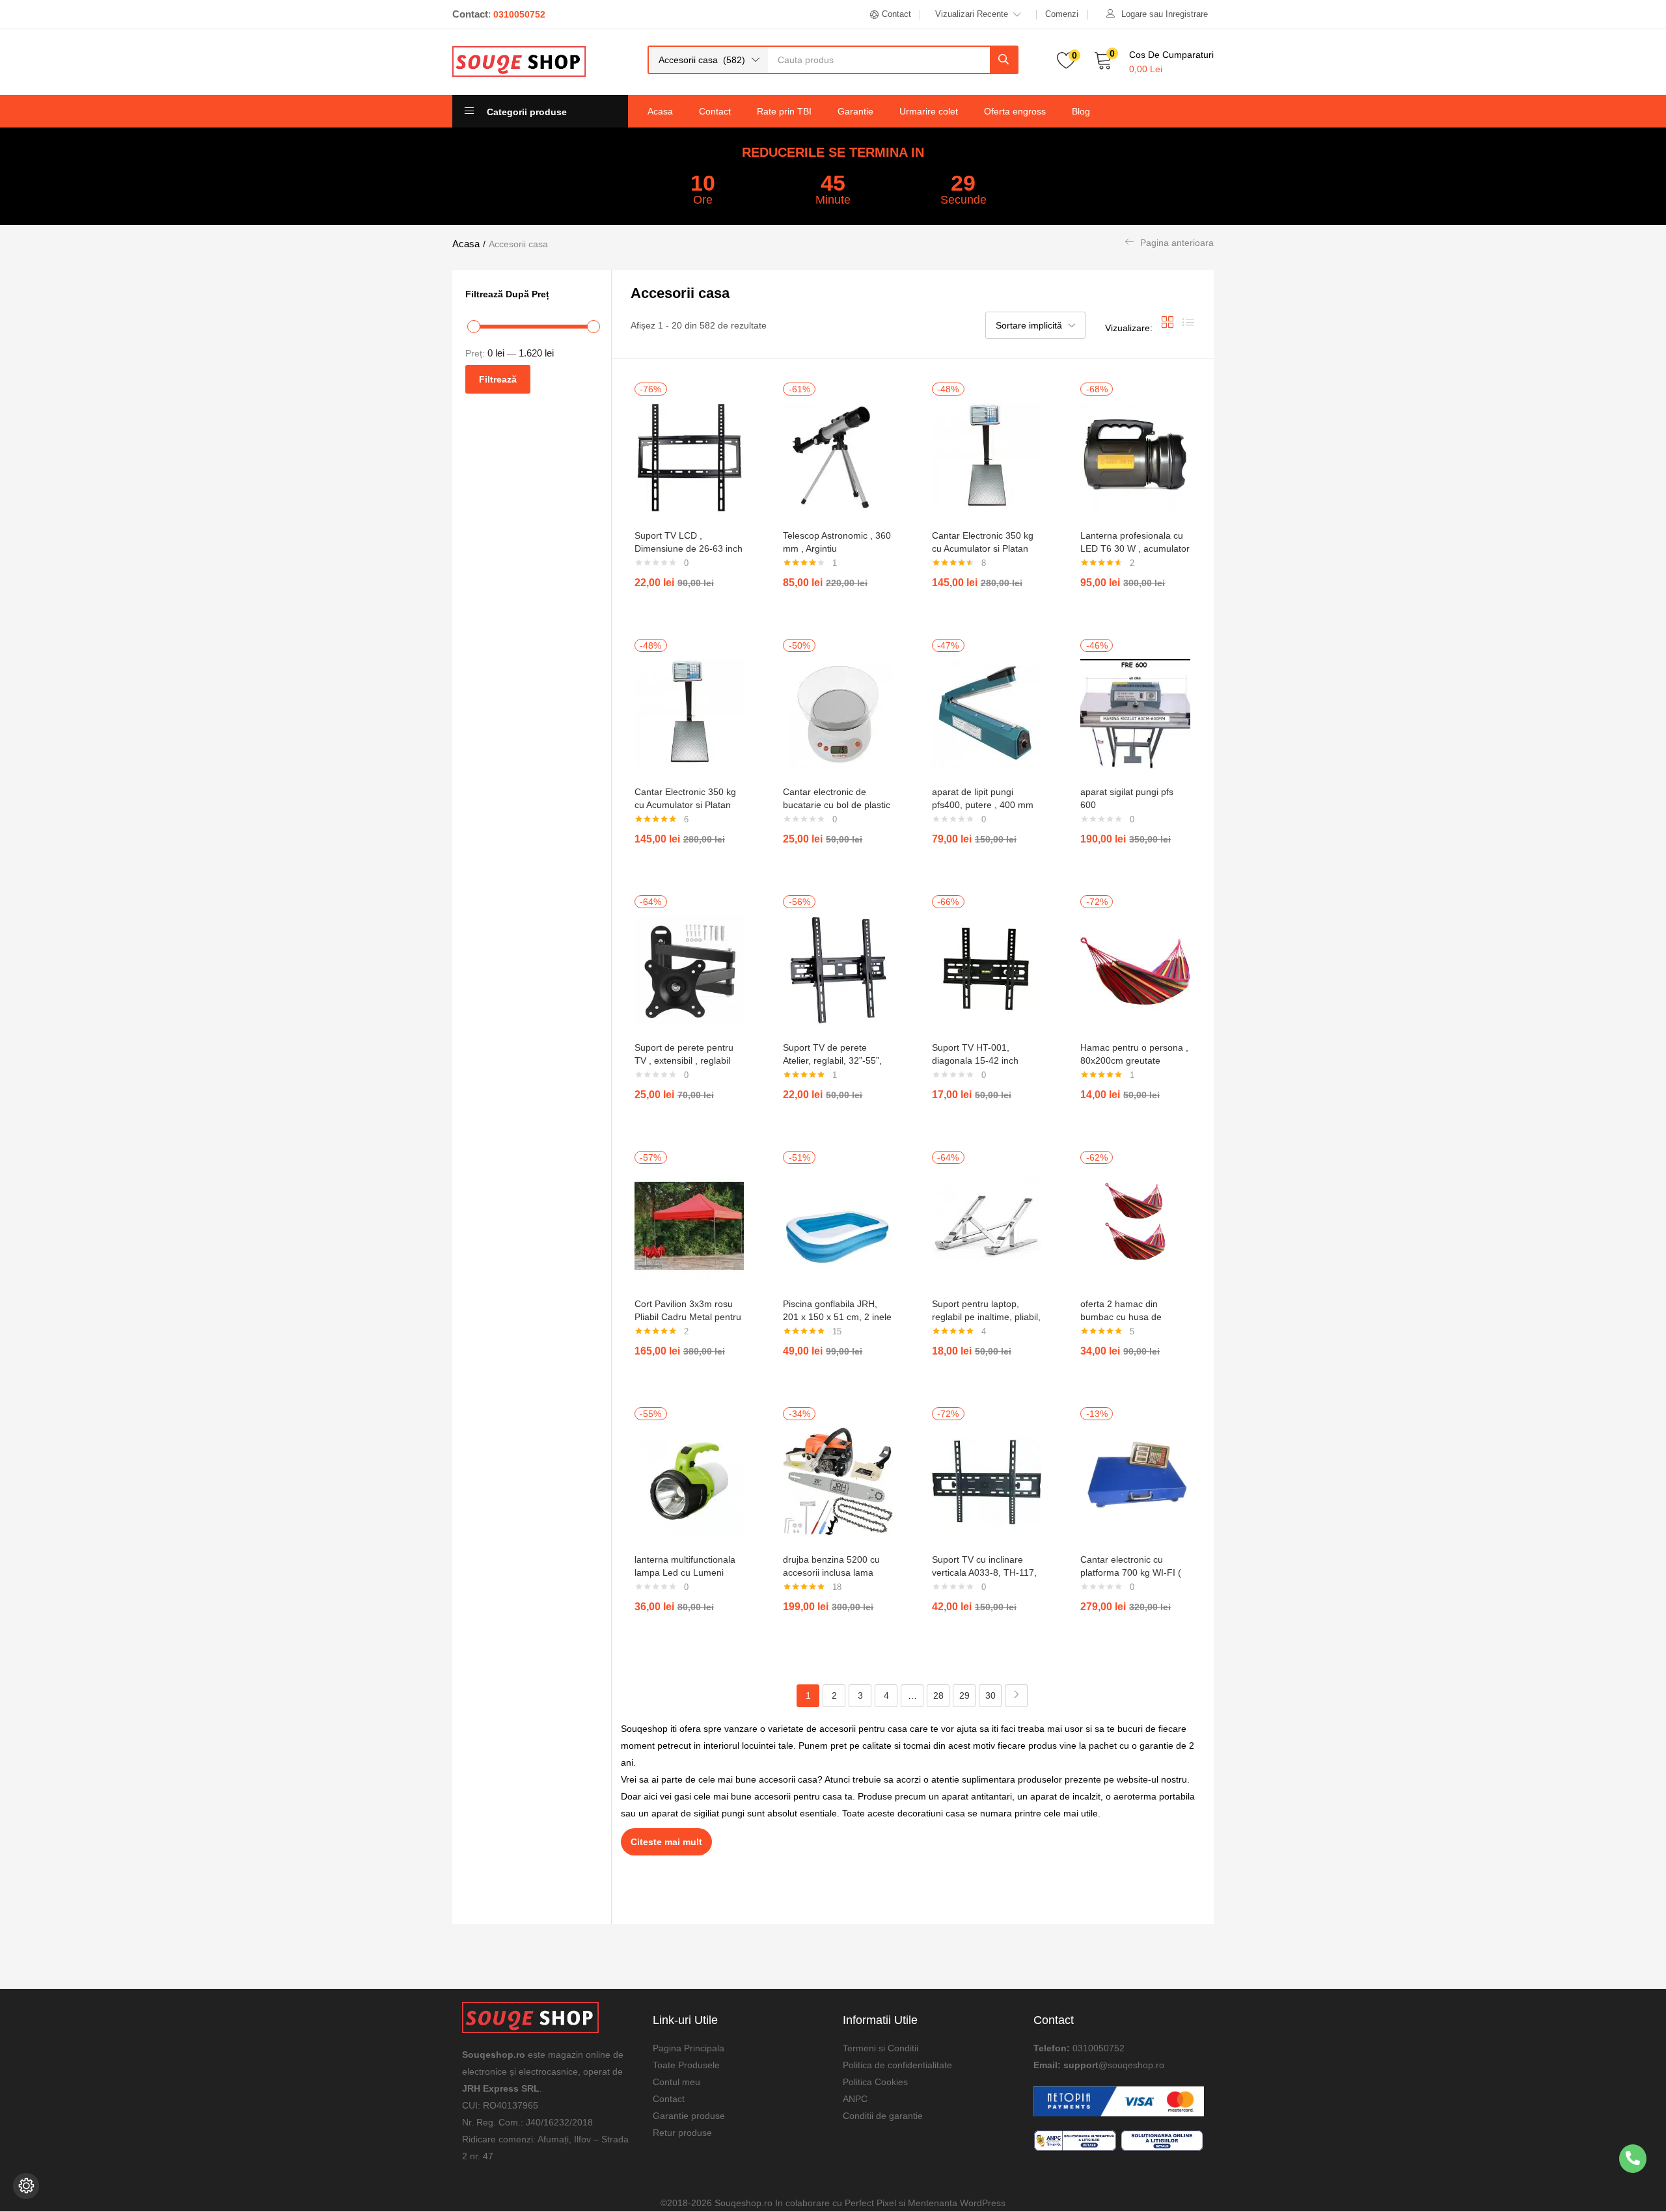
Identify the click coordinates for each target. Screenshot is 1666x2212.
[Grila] (1168, 328)
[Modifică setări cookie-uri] (26, 2186)
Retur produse (682, 2133)
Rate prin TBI (784, 111)
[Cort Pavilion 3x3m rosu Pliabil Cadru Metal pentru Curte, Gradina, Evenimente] (690, 1225)
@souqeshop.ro (1131, 2065)
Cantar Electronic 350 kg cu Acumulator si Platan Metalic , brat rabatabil (983, 548)
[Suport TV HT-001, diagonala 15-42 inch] (987, 969)
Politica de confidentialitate (897, 2065)
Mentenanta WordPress (957, 2203)
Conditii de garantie (883, 2116)
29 (964, 1695)
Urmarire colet (929, 111)
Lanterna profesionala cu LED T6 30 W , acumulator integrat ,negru (1135, 548)
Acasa (660, 111)
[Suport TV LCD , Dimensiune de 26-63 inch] (690, 457)
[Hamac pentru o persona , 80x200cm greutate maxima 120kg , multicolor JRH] (1135, 969)
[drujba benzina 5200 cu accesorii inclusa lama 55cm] (838, 1481)
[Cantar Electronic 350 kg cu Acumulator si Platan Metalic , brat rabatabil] (987, 457)
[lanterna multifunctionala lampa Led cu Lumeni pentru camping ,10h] (690, 1481)
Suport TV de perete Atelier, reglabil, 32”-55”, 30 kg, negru (832, 1060)
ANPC (855, 2099)
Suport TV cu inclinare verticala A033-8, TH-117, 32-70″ (984, 1572)
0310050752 (1099, 2048)
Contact (715, 111)
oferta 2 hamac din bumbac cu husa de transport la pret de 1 (1124, 1317)
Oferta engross (1015, 111)
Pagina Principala (689, 2048)
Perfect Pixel (870, 2203)
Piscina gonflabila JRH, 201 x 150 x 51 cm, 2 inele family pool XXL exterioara (837, 1317)
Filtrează (498, 379)
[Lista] (1188, 328)
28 (938, 1695)
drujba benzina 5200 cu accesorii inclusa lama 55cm (831, 1572)
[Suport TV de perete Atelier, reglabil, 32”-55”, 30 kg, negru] (838, 969)
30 (990, 1695)
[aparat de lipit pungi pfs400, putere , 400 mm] (987, 713)
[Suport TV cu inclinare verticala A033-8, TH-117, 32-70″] (987, 1481)
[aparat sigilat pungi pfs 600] (1135, 713)
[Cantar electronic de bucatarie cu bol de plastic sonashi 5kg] (838, 713)
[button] (708, 60)
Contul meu (676, 2082)
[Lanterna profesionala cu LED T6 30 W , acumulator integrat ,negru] (1135, 457)
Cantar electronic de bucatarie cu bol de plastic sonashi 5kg (837, 805)
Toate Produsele (686, 2065)
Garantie (855, 111)
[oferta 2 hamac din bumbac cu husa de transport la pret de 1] (1135, 1225)
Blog (1081, 111)
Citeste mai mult (666, 1842)
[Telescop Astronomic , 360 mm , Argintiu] (838, 457)
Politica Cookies (875, 2082)
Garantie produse (689, 2116)
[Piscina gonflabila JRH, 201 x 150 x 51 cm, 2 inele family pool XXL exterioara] (838, 1225)
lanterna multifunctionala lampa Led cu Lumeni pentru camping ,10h (685, 1572)
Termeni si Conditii (881, 2048)
